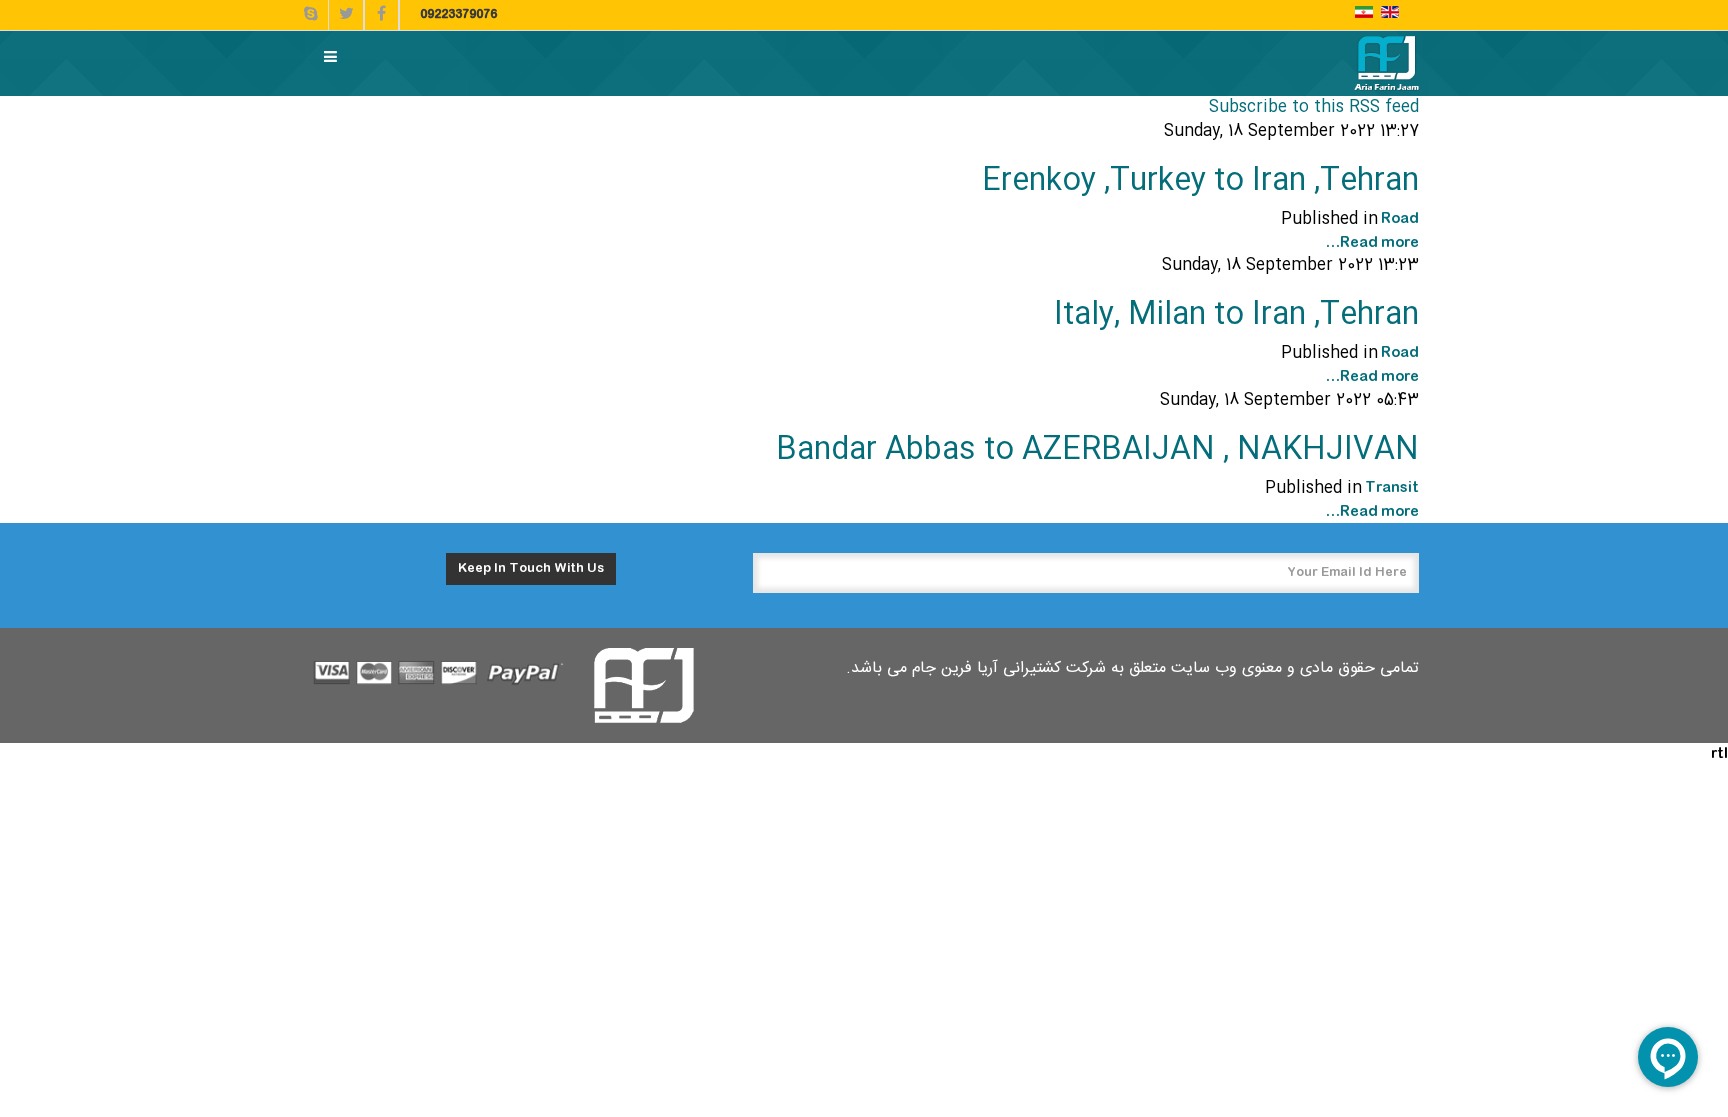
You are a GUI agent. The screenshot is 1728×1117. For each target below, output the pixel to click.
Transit (1392, 488)
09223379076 (458, 15)
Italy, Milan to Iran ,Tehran (1236, 315)
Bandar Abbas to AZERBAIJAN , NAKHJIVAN (1097, 450)
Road (1400, 219)
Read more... (1372, 243)
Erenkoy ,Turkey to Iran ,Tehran (1200, 181)
